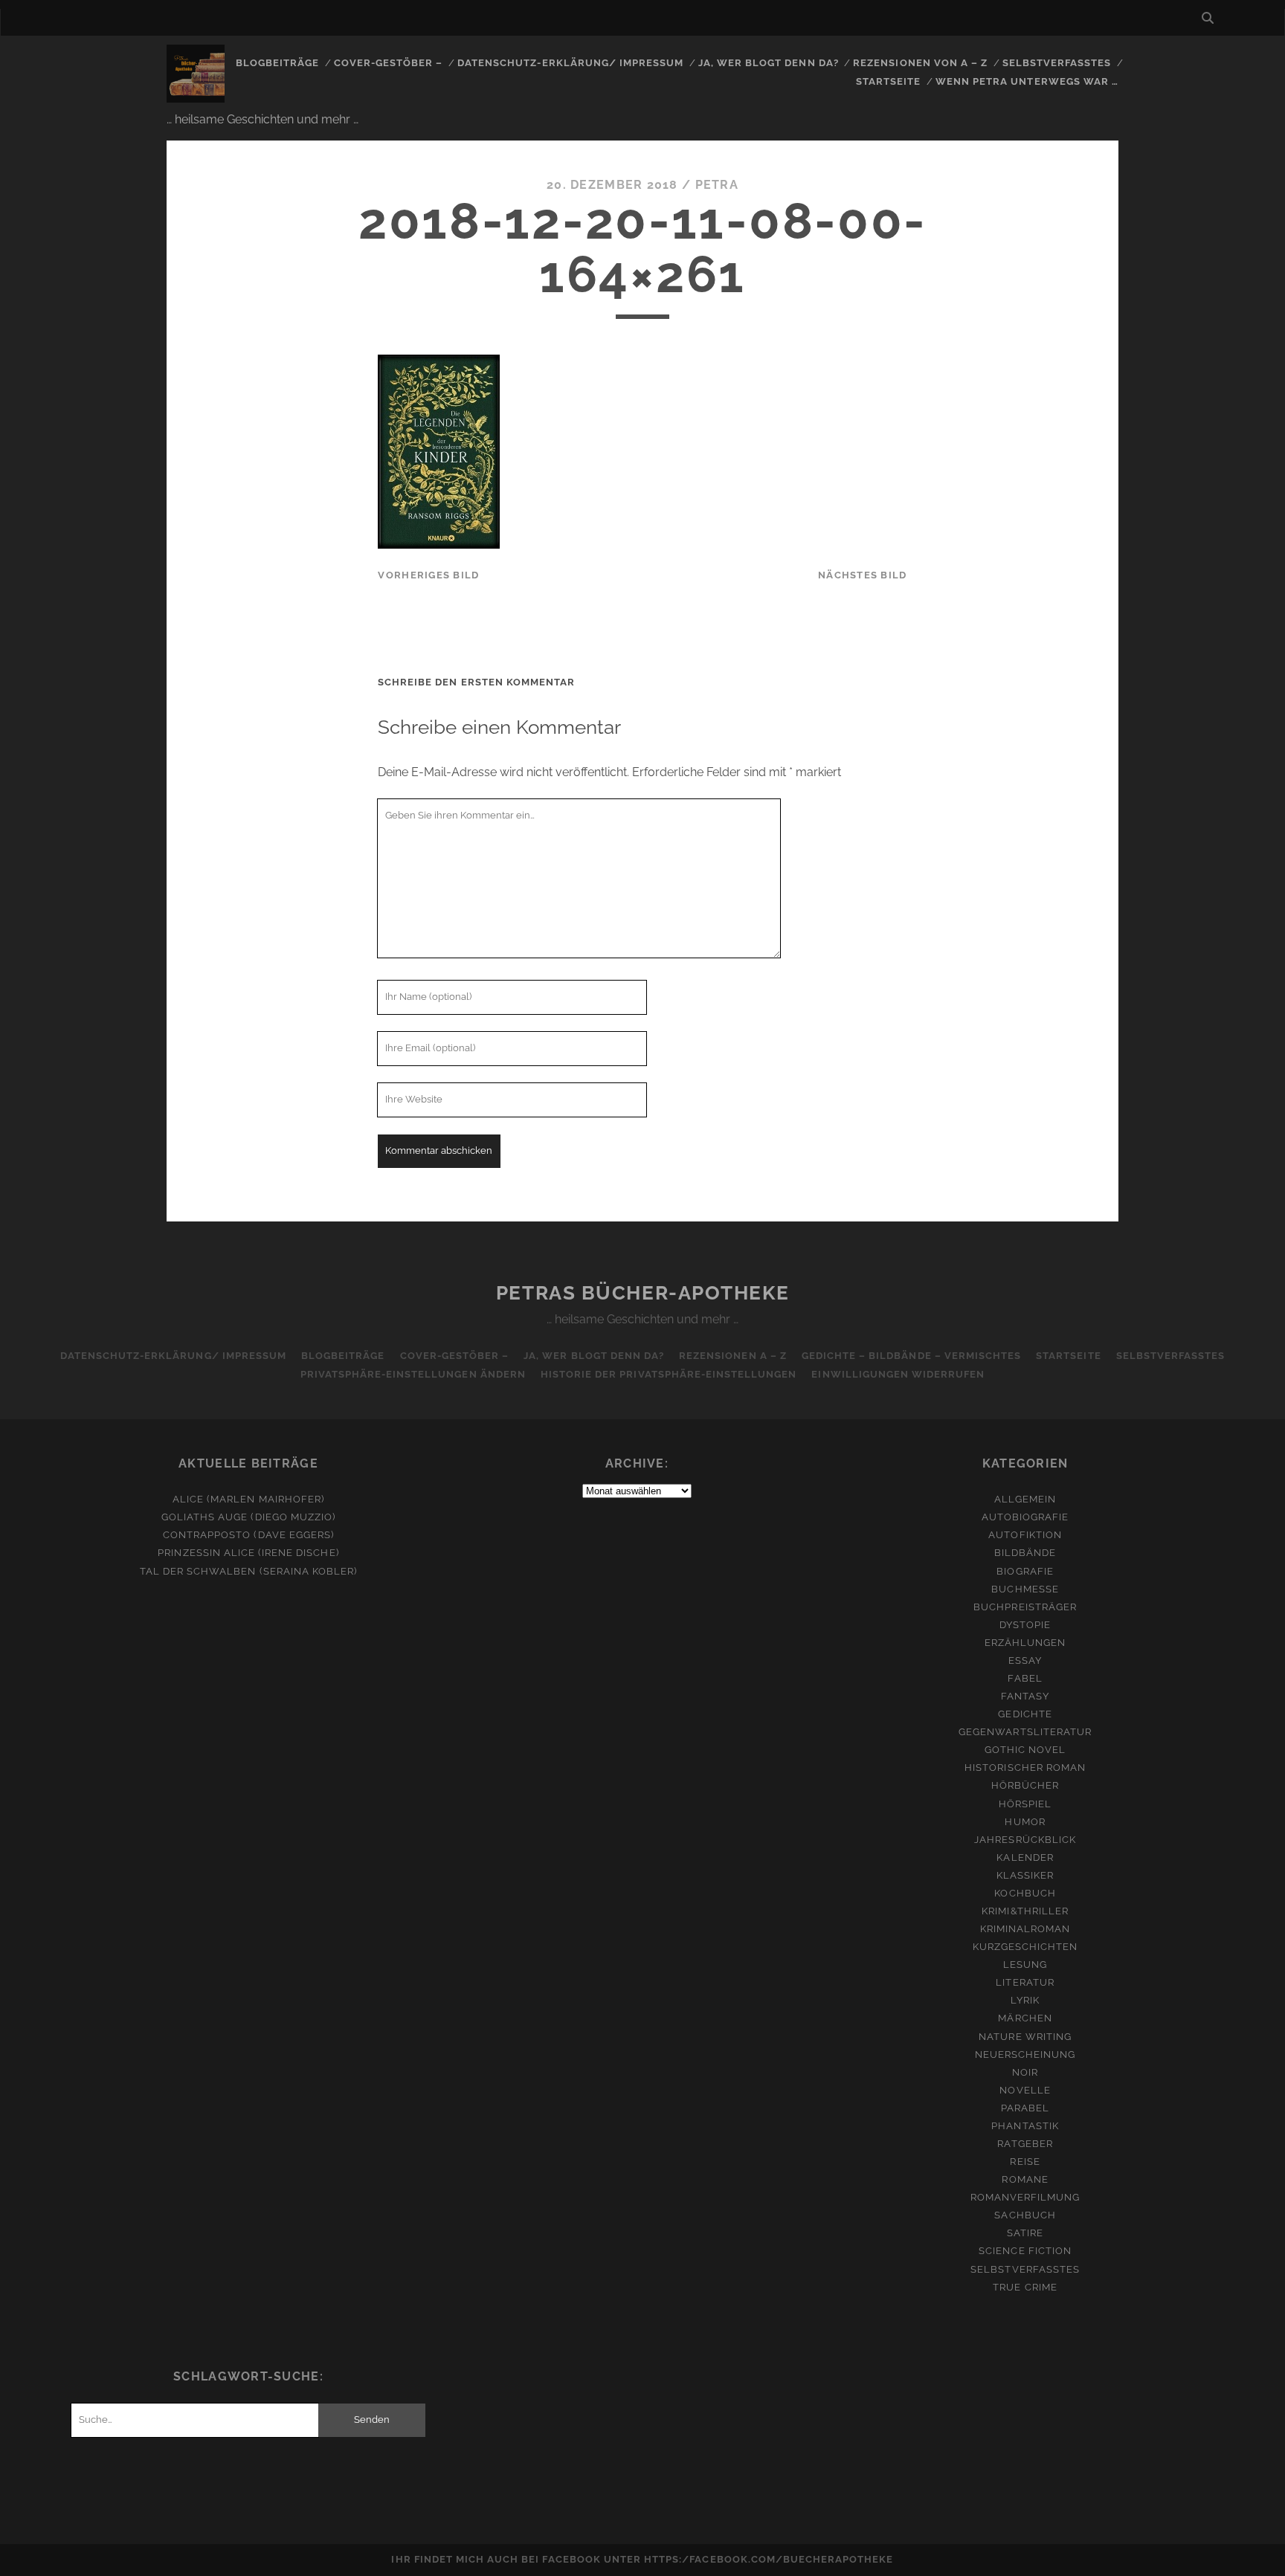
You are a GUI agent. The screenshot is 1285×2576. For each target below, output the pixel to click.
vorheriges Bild (428, 575)
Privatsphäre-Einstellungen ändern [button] (413, 1374)
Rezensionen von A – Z (920, 63)
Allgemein (1025, 1499)
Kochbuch (1025, 1893)
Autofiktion (1025, 1535)
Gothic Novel (1025, 1750)
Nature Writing (1025, 2037)
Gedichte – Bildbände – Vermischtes (911, 1356)
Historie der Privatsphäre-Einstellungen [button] (669, 1374)
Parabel (1025, 2108)
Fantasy (1025, 1696)
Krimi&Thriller (1025, 1911)
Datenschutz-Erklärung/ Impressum (570, 63)
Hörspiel (1025, 1804)
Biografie (1025, 1571)
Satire (1025, 2233)
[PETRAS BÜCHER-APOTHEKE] (196, 96)
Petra (717, 185)
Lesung (1025, 1965)
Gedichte (1025, 1714)
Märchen (1025, 2018)
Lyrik (1025, 2000)
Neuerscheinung (1025, 2054)
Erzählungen (1025, 1643)
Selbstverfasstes (1057, 63)
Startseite (888, 81)
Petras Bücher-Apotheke (642, 1293)
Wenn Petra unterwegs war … (1027, 81)
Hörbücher (1025, 1785)
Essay (1025, 1660)
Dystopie (1025, 1625)
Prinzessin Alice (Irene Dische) (248, 1553)
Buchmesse (1025, 1589)
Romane (1025, 2179)
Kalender (1025, 1857)
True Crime (1025, 2287)
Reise (1025, 2162)
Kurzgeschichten (1025, 1947)
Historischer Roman (1025, 1768)
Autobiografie (1025, 1517)
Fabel (1025, 1678)
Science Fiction (1025, 2251)
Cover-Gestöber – (389, 63)
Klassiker (1025, 1875)
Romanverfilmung (1025, 2197)
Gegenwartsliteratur (1025, 1732)
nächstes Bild (863, 575)
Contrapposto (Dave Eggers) (248, 1535)
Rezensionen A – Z (733, 1356)
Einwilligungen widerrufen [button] (898, 1374)
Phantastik (1025, 2126)
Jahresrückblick (1025, 1840)
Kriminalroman (1025, 1929)
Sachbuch (1025, 2215)
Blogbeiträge (278, 63)
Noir (1025, 2072)
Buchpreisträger (1025, 1607)
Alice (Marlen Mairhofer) (248, 1499)
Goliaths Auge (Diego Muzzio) (248, 1517)
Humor (1025, 1822)
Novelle (1025, 2090)
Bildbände (1025, 1553)
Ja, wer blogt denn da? (769, 63)
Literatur (1025, 1982)
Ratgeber (1025, 2144)
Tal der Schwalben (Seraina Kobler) (248, 1571)
